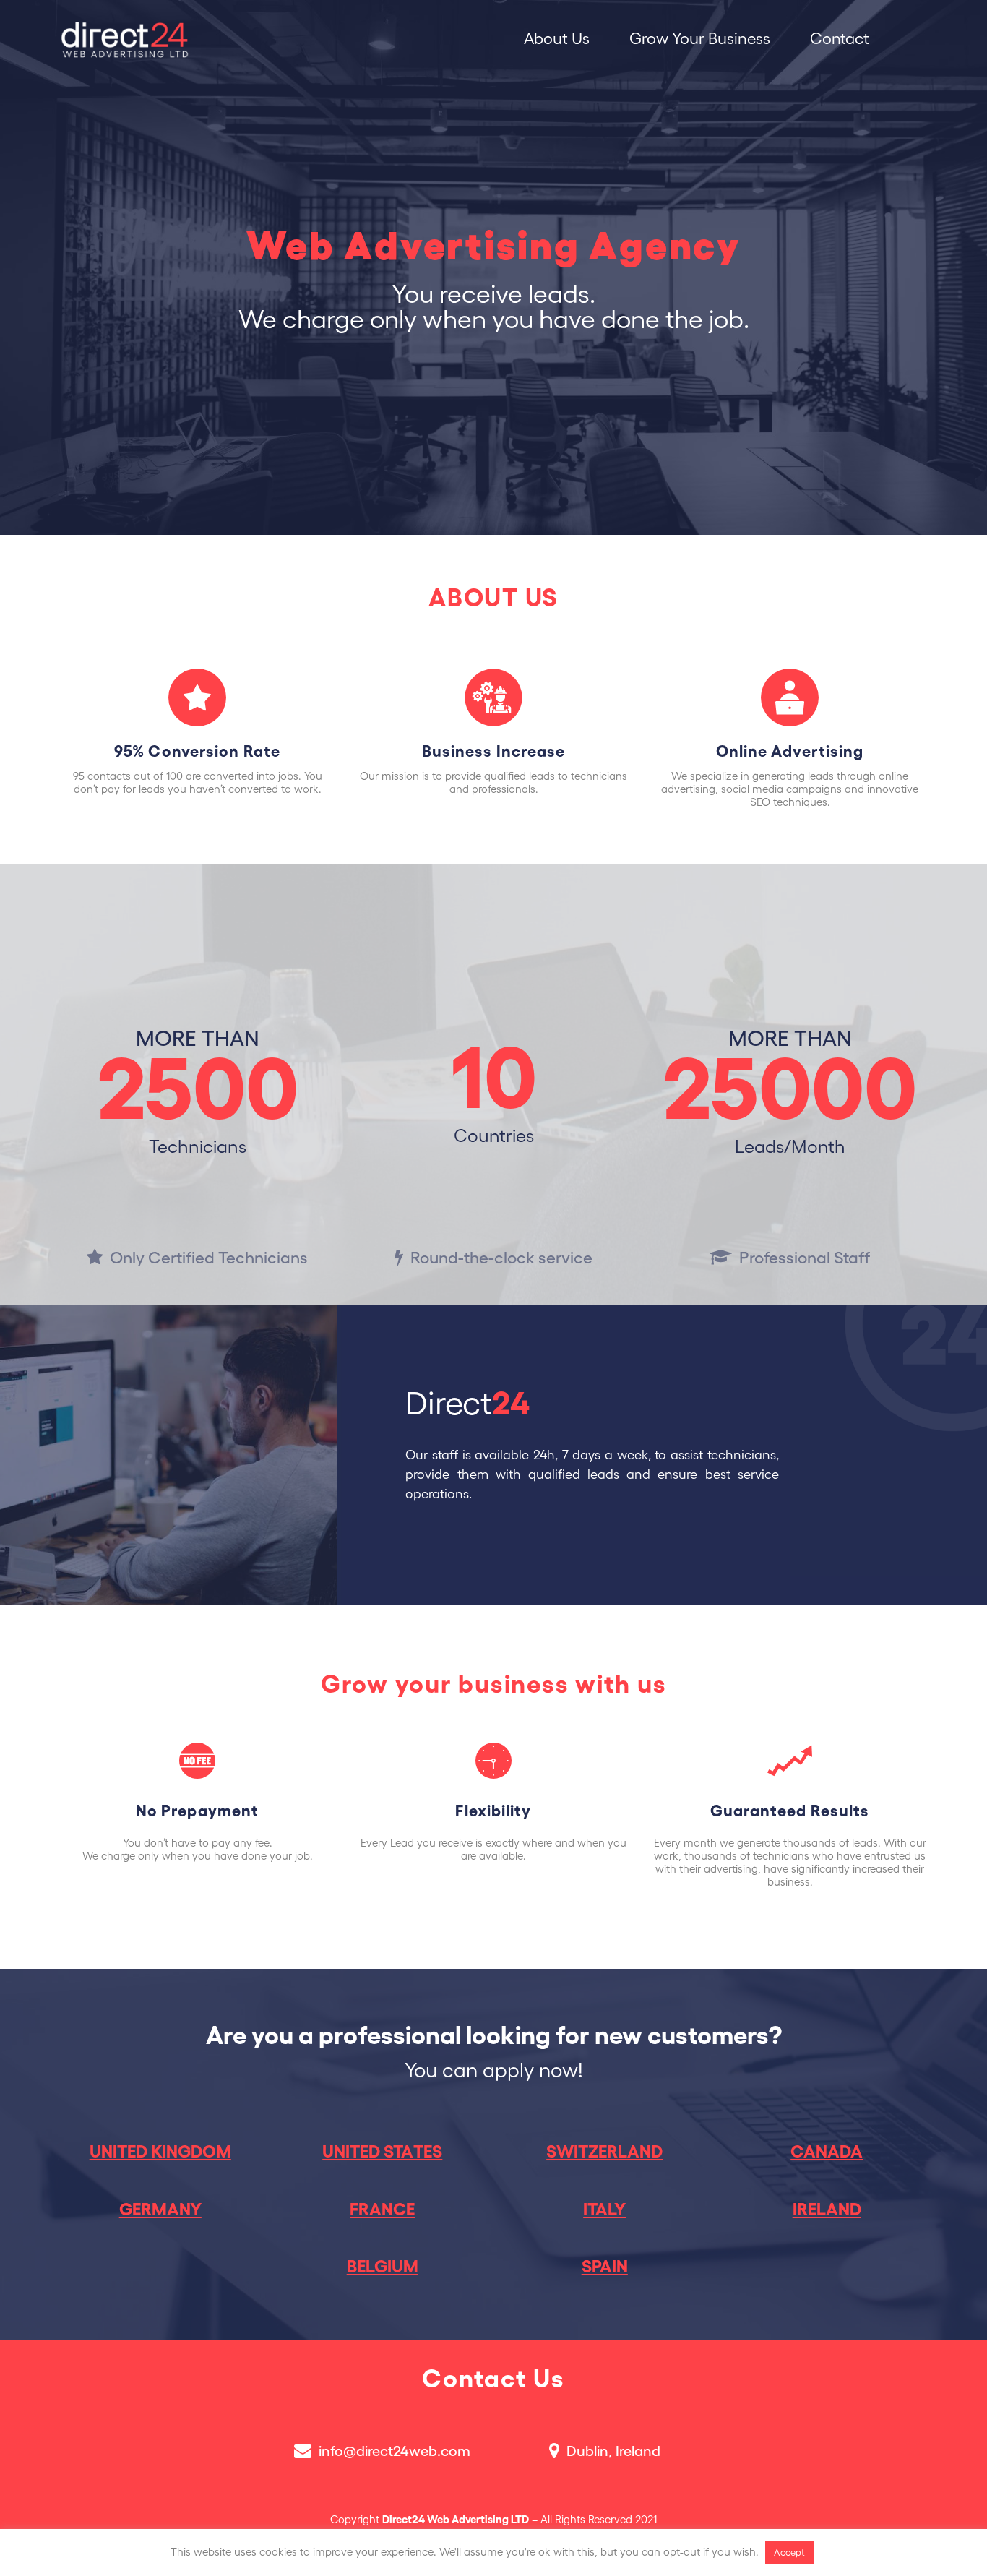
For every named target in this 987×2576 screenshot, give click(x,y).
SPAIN (605, 2267)
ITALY (604, 2210)
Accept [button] (789, 2553)
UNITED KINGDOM (160, 2152)
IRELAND (827, 2210)
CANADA (827, 2152)
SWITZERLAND (604, 2152)
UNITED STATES (382, 2152)
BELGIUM (383, 2267)
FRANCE (382, 2210)
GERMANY (160, 2210)
